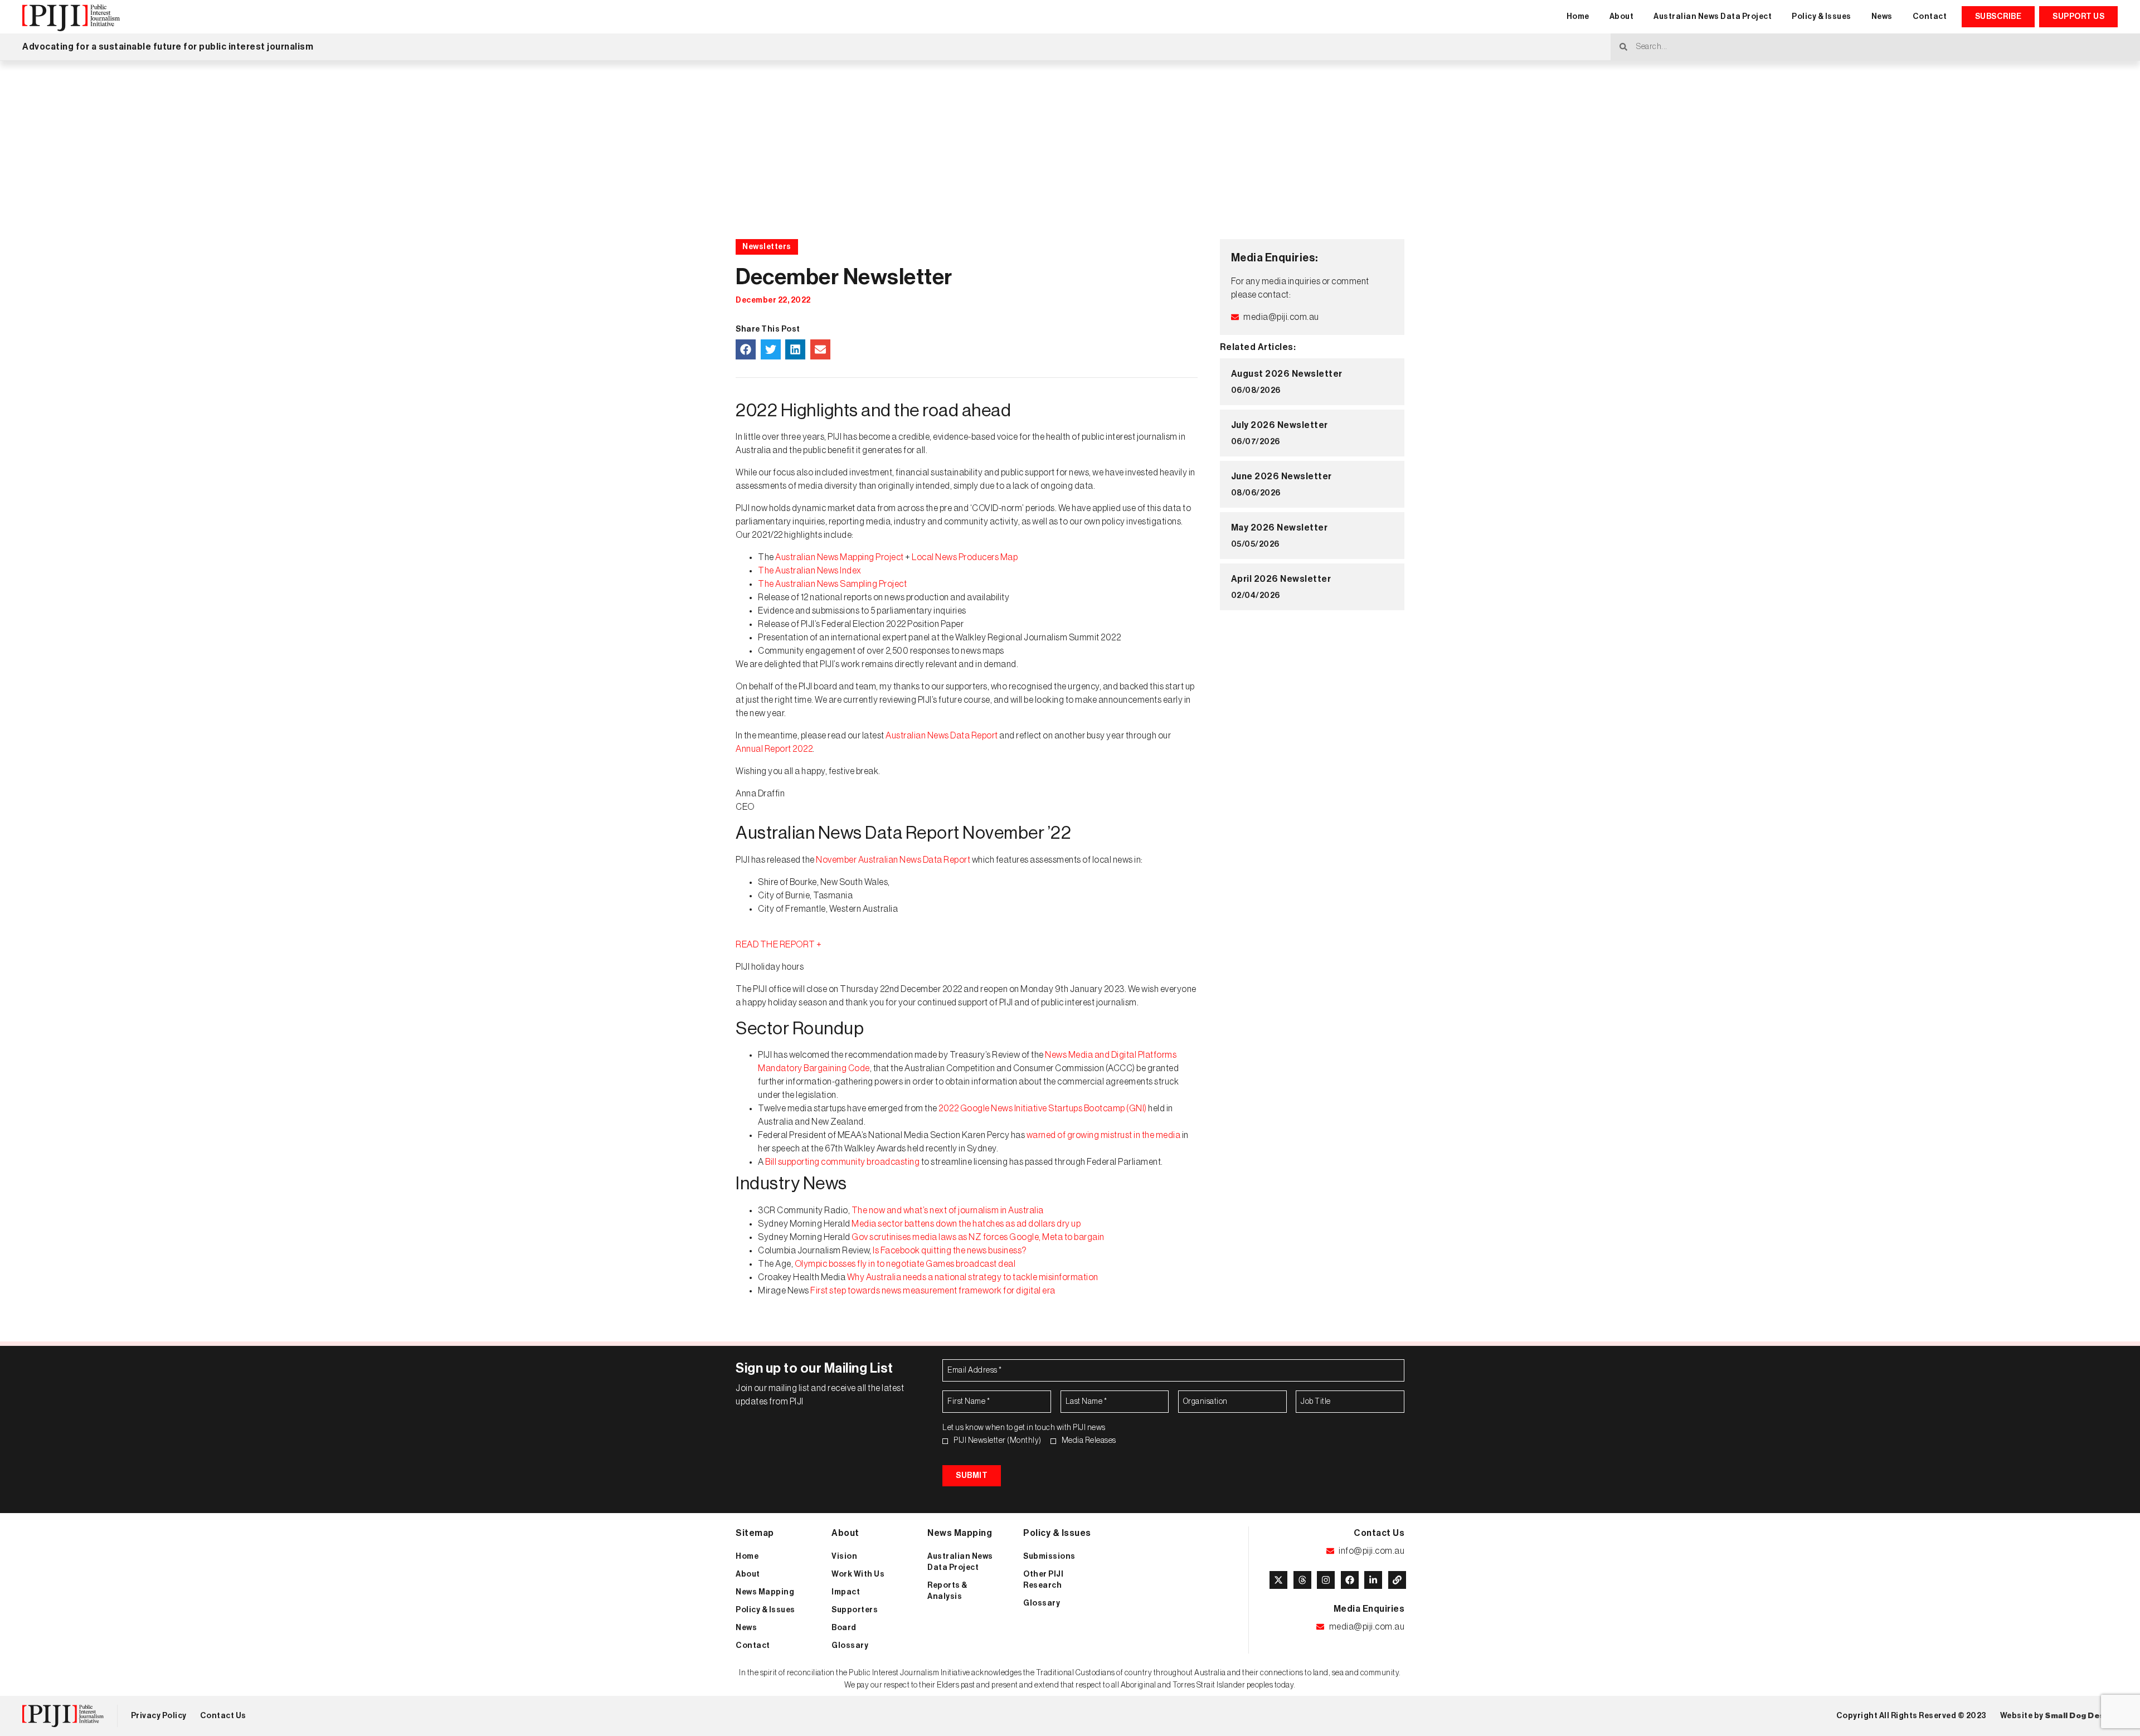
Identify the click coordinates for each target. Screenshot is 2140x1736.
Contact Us (223, 1716)
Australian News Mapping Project (840, 557)
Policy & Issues (1822, 17)
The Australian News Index (810, 571)
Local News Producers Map (965, 557)
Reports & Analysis (947, 1591)
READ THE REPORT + (779, 945)
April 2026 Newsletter (1281, 579)
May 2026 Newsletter (1280, 528)
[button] (746, 349)
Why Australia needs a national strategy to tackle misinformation (973, 1277)
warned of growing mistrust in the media (1104, 1135)
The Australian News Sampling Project (832, 584)
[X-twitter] (1278, 1580)
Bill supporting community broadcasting (842, 1162)
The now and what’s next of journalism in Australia (948, 1210)
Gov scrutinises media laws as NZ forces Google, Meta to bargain (978, 1237)
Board (844, 1628)
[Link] (1397, 1580)
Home (1578, 17)
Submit (972, 1476)
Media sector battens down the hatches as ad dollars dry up (966, 1224)
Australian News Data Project (1713, 17)
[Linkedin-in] (1373, 1580)
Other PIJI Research (1043, 1580)
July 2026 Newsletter (1280, 425)
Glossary (850, 1646)
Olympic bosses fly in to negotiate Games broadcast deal (905, 1264)
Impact (846, 1592)
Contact (1930, 17)
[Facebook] (1350, 1580)
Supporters (855, 1610)
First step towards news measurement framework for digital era (933, 1291)
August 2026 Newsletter (1287, 374)
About (1622, 17)
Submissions (1049, 1557)
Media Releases (1089, 1441)
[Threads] (1302, 1580)
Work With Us (858, 1574)
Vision (844, 1557)
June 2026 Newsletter (1281, 476)
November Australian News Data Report (893, 860)
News (1882, 17)
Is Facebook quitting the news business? (950, 1251)
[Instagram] (1326, 1580)
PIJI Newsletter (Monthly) (998, 1441)
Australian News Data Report (942, 736)
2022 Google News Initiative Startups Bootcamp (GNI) (1043, 1108)
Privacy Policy (159, 1716)
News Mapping (765, 1592)
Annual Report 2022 (774, 749)
